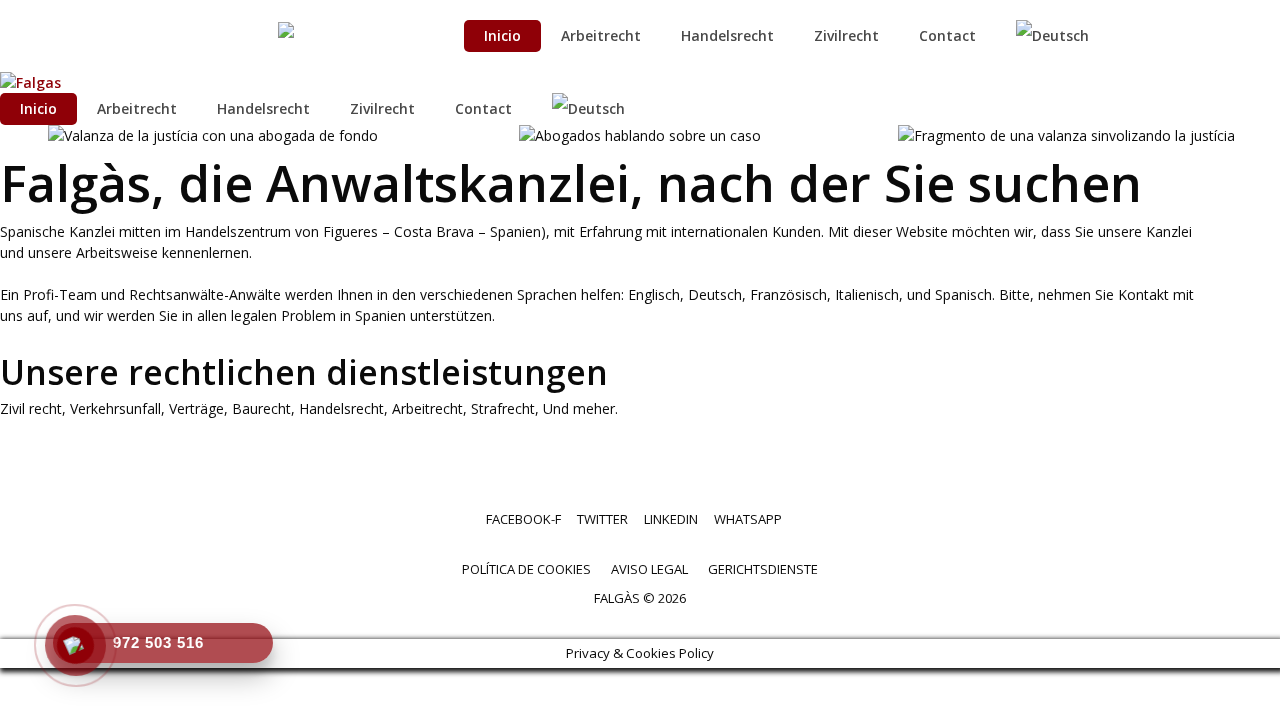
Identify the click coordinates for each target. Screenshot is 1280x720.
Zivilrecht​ (846, 35)
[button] (19, 360)
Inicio (502, 35)
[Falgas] (30, 82)
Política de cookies (526, 569)
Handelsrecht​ (727, 35)
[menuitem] (1063, 36)
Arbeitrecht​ (601, 35)
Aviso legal (649, 569)
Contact (947, 35)
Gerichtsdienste (763, 569)
